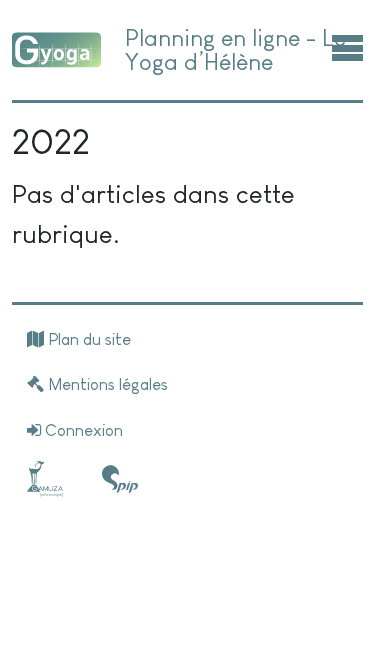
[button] (347, 46)
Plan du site (87, 339)
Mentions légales (106, 384)
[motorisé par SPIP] (120, 479)
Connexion (82, 430)
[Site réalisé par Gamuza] (49, 479)
